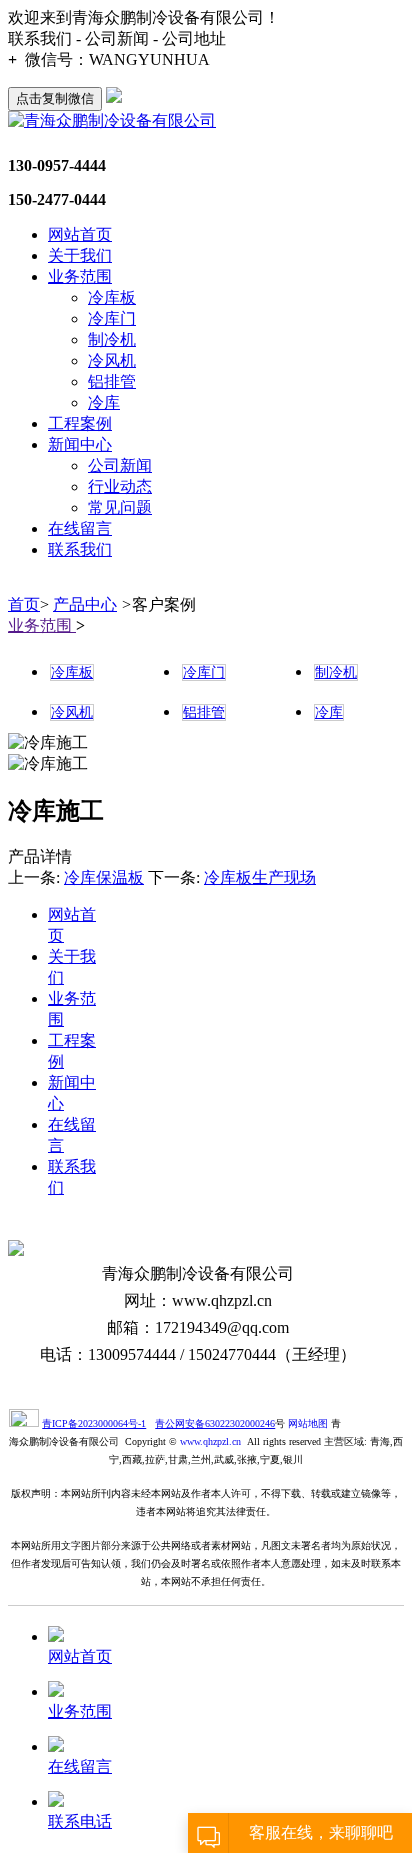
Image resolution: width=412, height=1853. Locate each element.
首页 (24, 604)
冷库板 (112, 297)
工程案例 (80, 423)
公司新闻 (120, 465)
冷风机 (112, 360)
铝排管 (112, 381)
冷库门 (112, 318)
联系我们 (80, 549)
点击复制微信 (55, 98)
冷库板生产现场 (260, 877)
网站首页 (80, 234)
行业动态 (120, 486)
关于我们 (80, 255)
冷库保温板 (104, 877)
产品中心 (85, 604)
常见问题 (120, 507)
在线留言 (80, 528)
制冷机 (112, 339)
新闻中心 (80, 444)
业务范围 (80, 276)
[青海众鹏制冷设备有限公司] (112, 120)
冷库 (104, 402)
